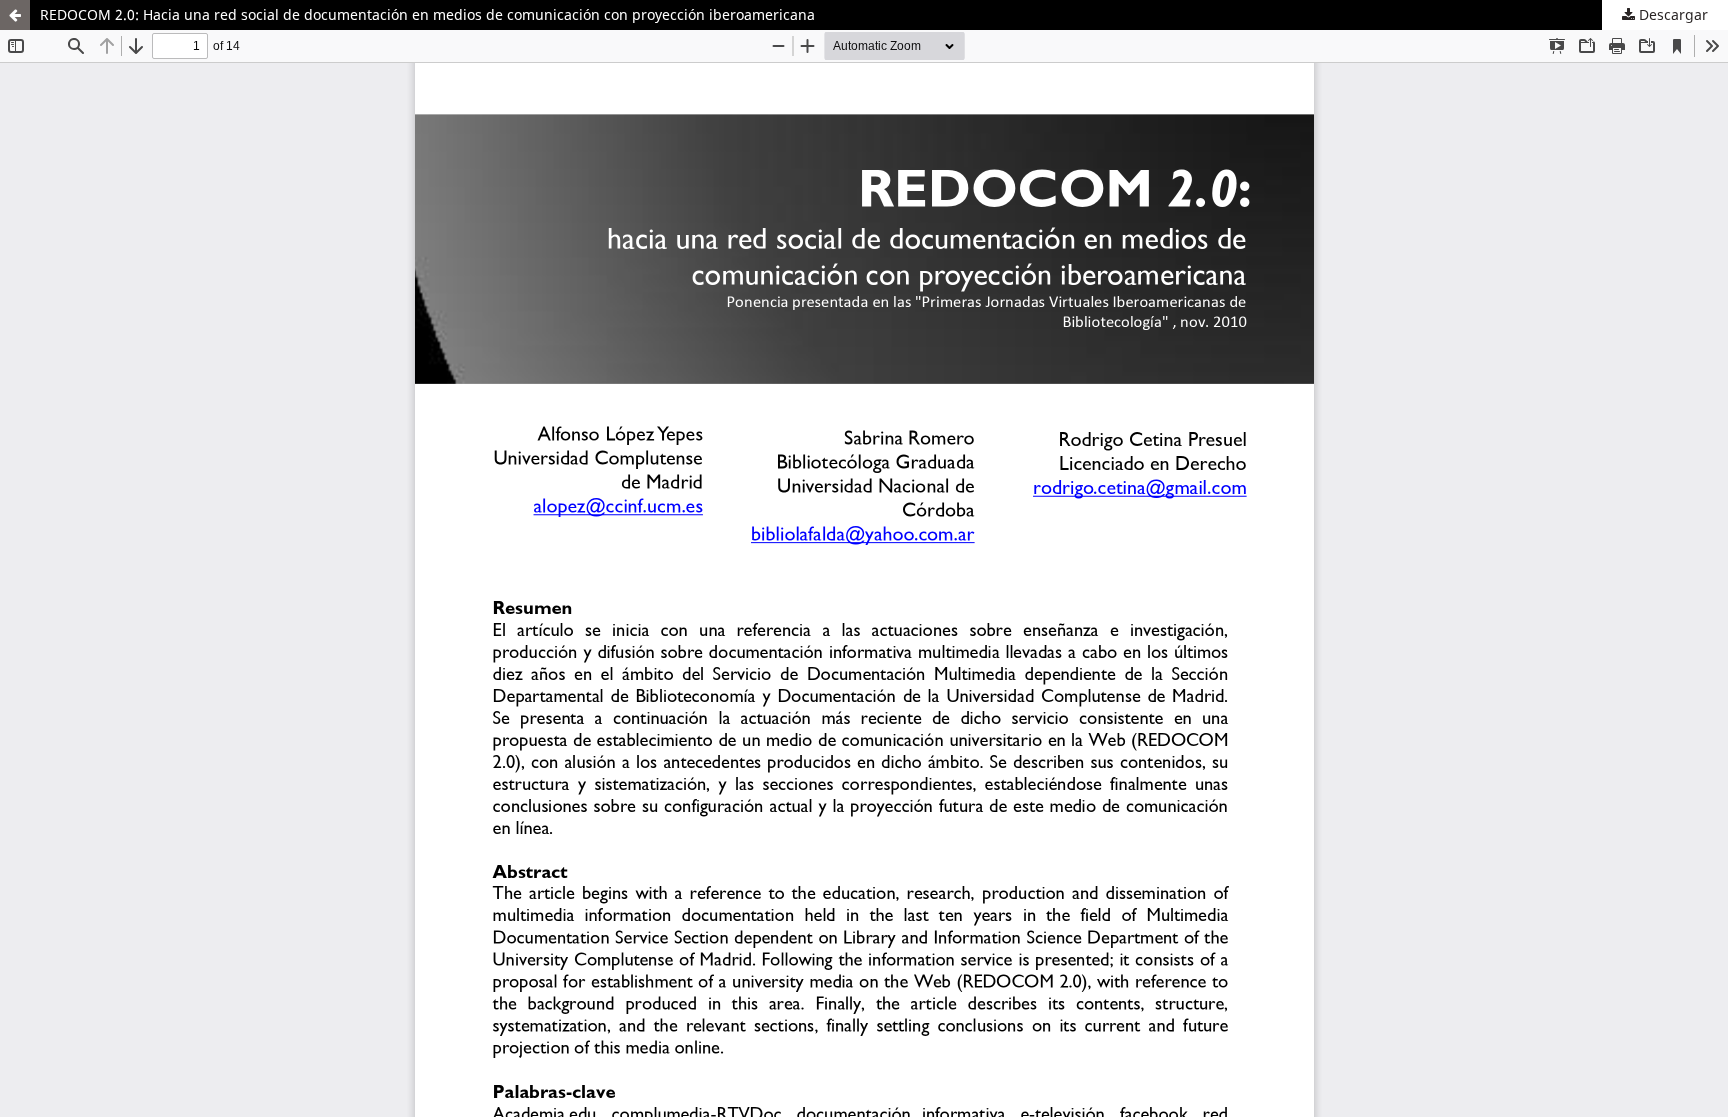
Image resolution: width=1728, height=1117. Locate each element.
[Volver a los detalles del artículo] (15, 15)
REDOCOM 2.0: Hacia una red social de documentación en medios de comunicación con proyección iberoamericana (427, 14)
